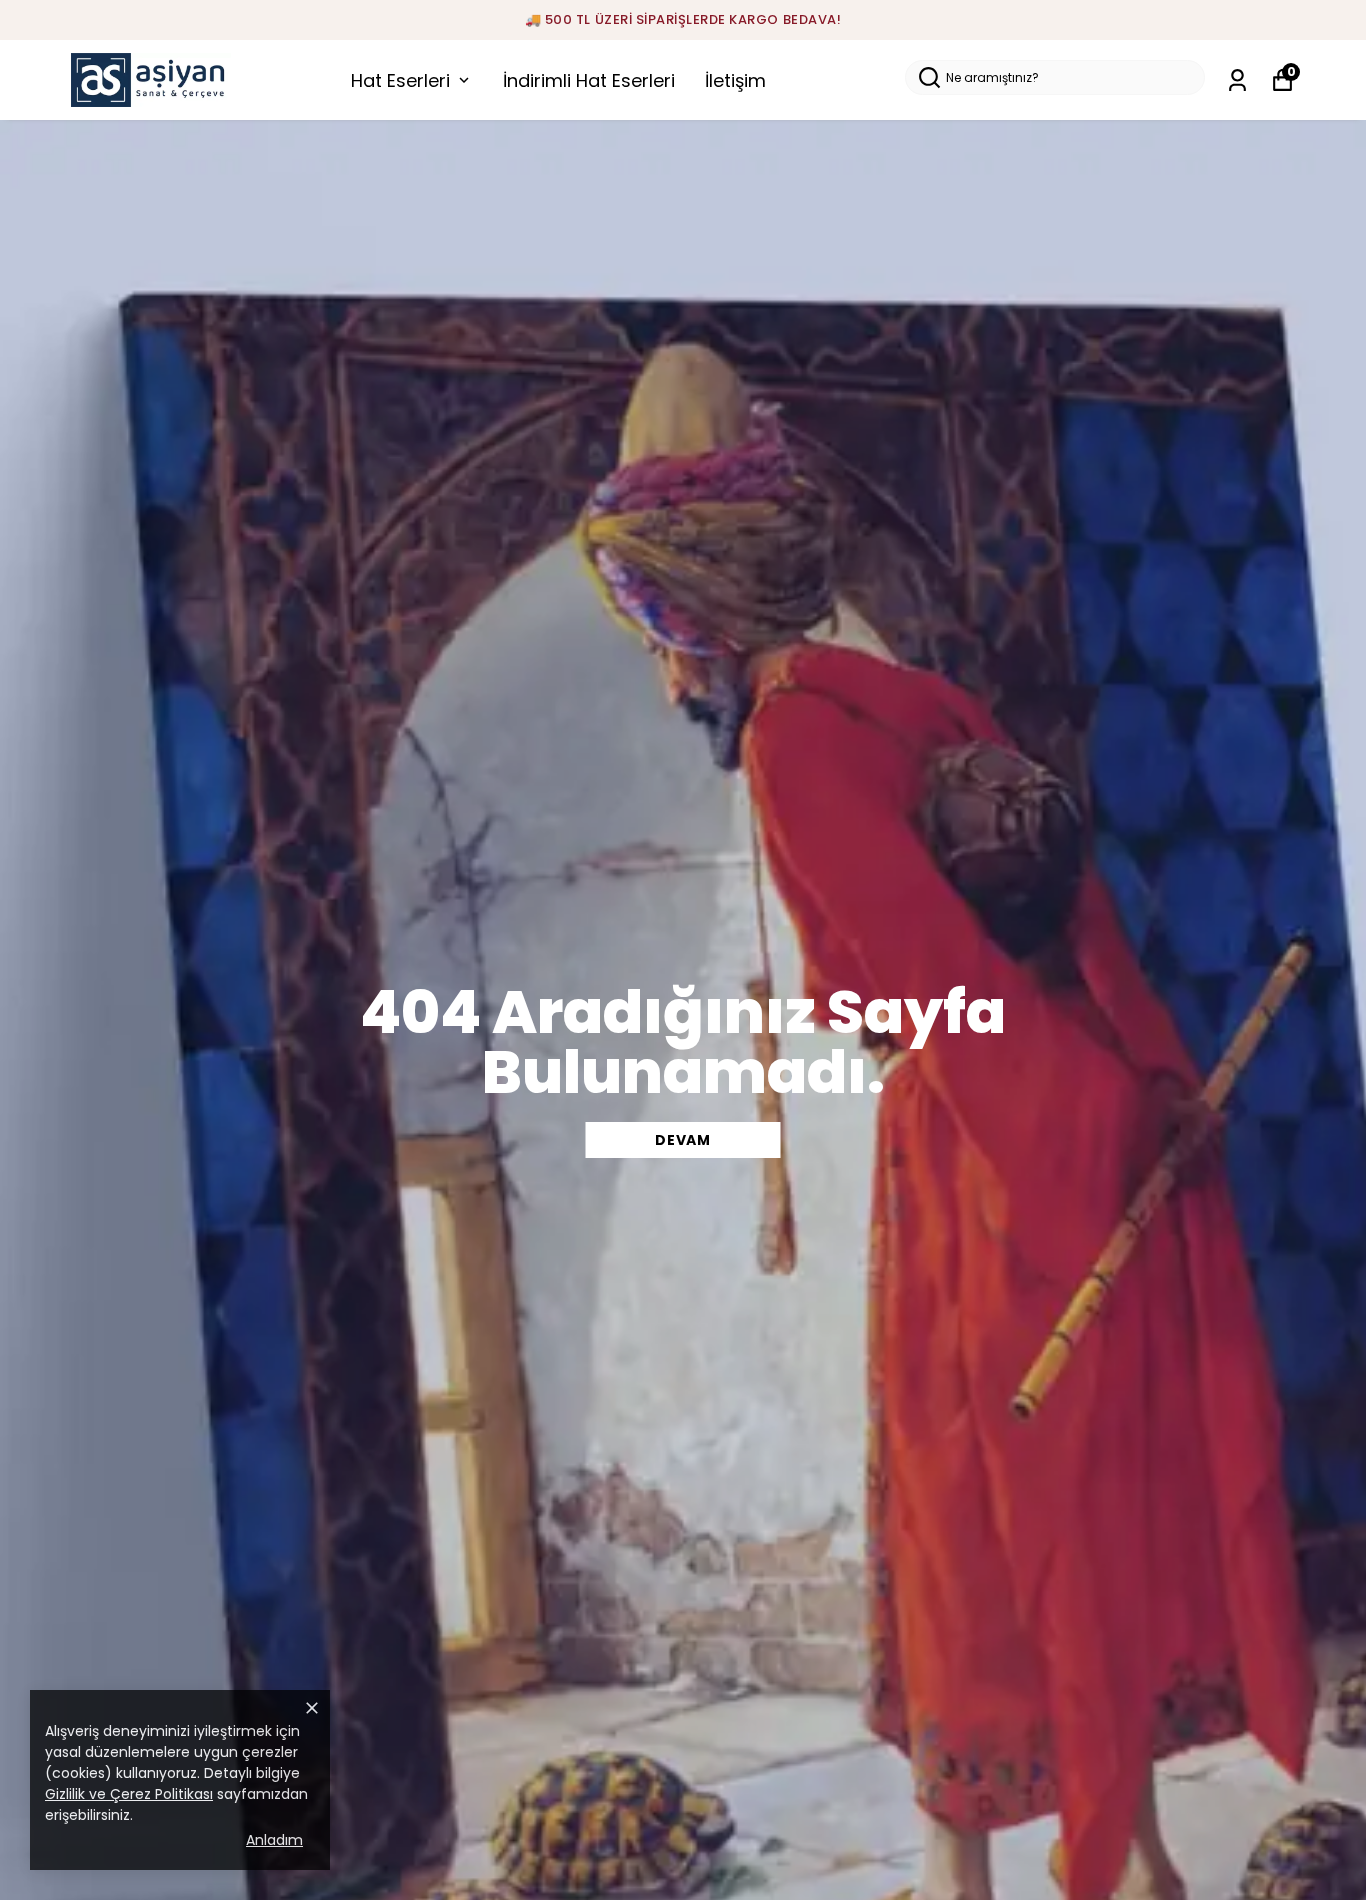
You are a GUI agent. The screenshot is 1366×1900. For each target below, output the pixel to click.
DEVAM (683, 1140)
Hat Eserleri (400, 80)
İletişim (735, 80)
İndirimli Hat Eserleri (589, 80)
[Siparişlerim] (1237, 80)
